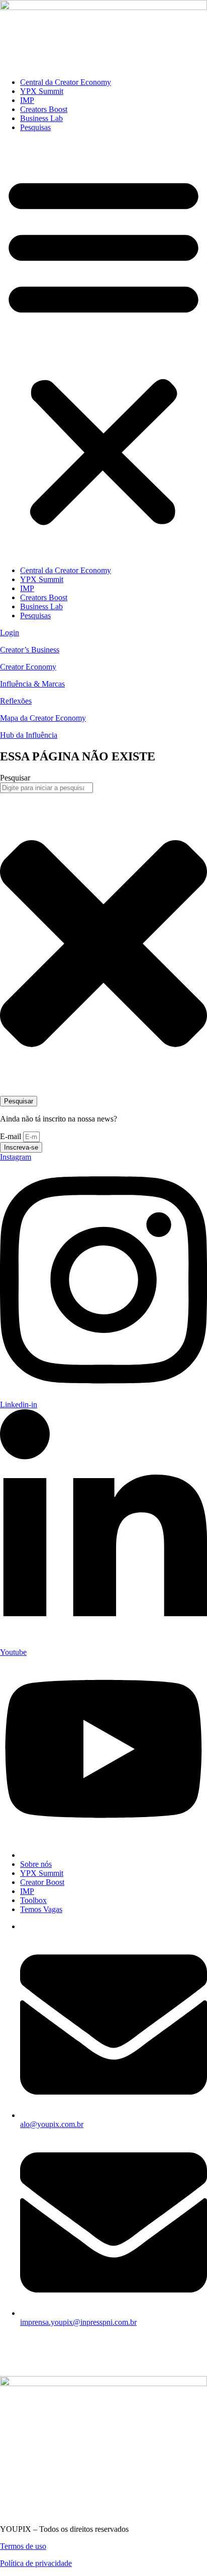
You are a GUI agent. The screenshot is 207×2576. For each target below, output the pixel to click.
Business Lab (41, 118)
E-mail (12, 1136)
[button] (103, 349)
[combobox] (46, 788)
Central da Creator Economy (66, 82)
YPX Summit (42, 91)
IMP (27, 100)
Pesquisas (35, 127)
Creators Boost (44, 109)
